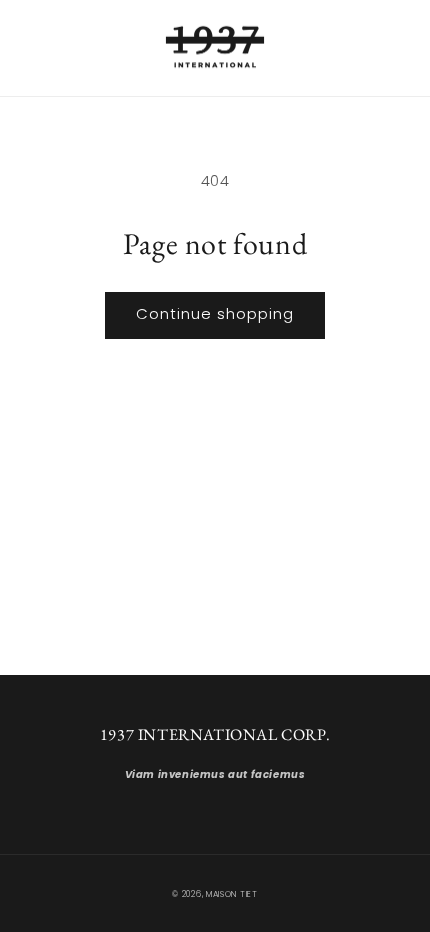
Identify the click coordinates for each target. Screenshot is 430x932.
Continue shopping (215, 313)
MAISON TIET (232, 894)
